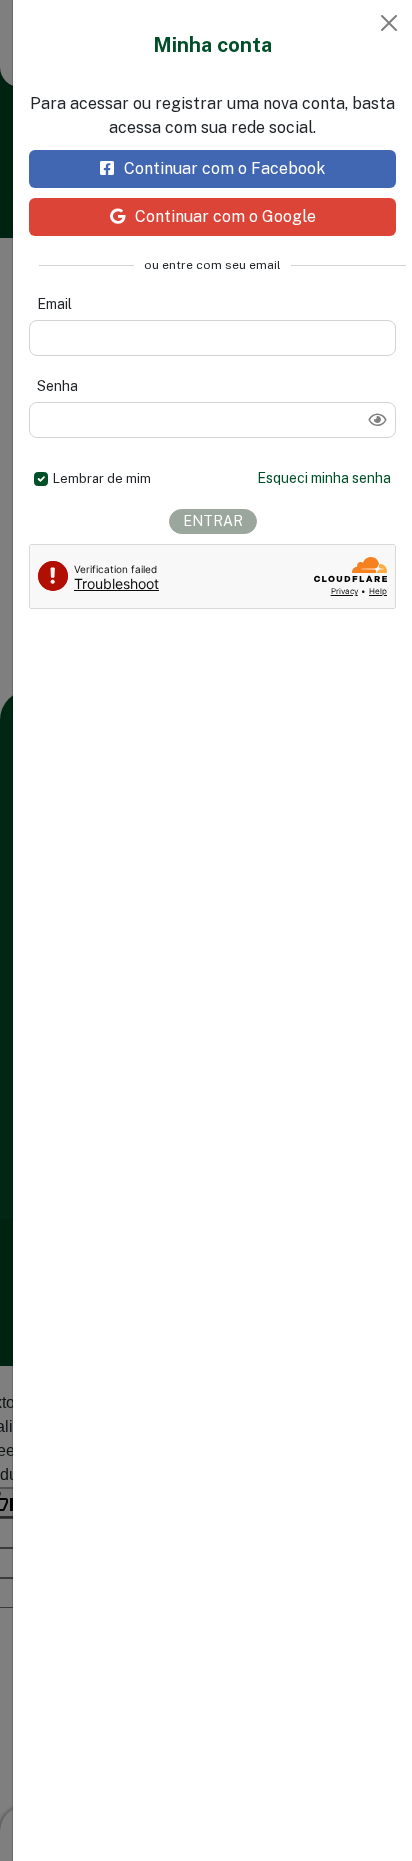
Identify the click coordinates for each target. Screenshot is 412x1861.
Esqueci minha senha (324, 478)
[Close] (389, 23)
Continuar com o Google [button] (225, 216)
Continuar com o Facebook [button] (224, 168)
